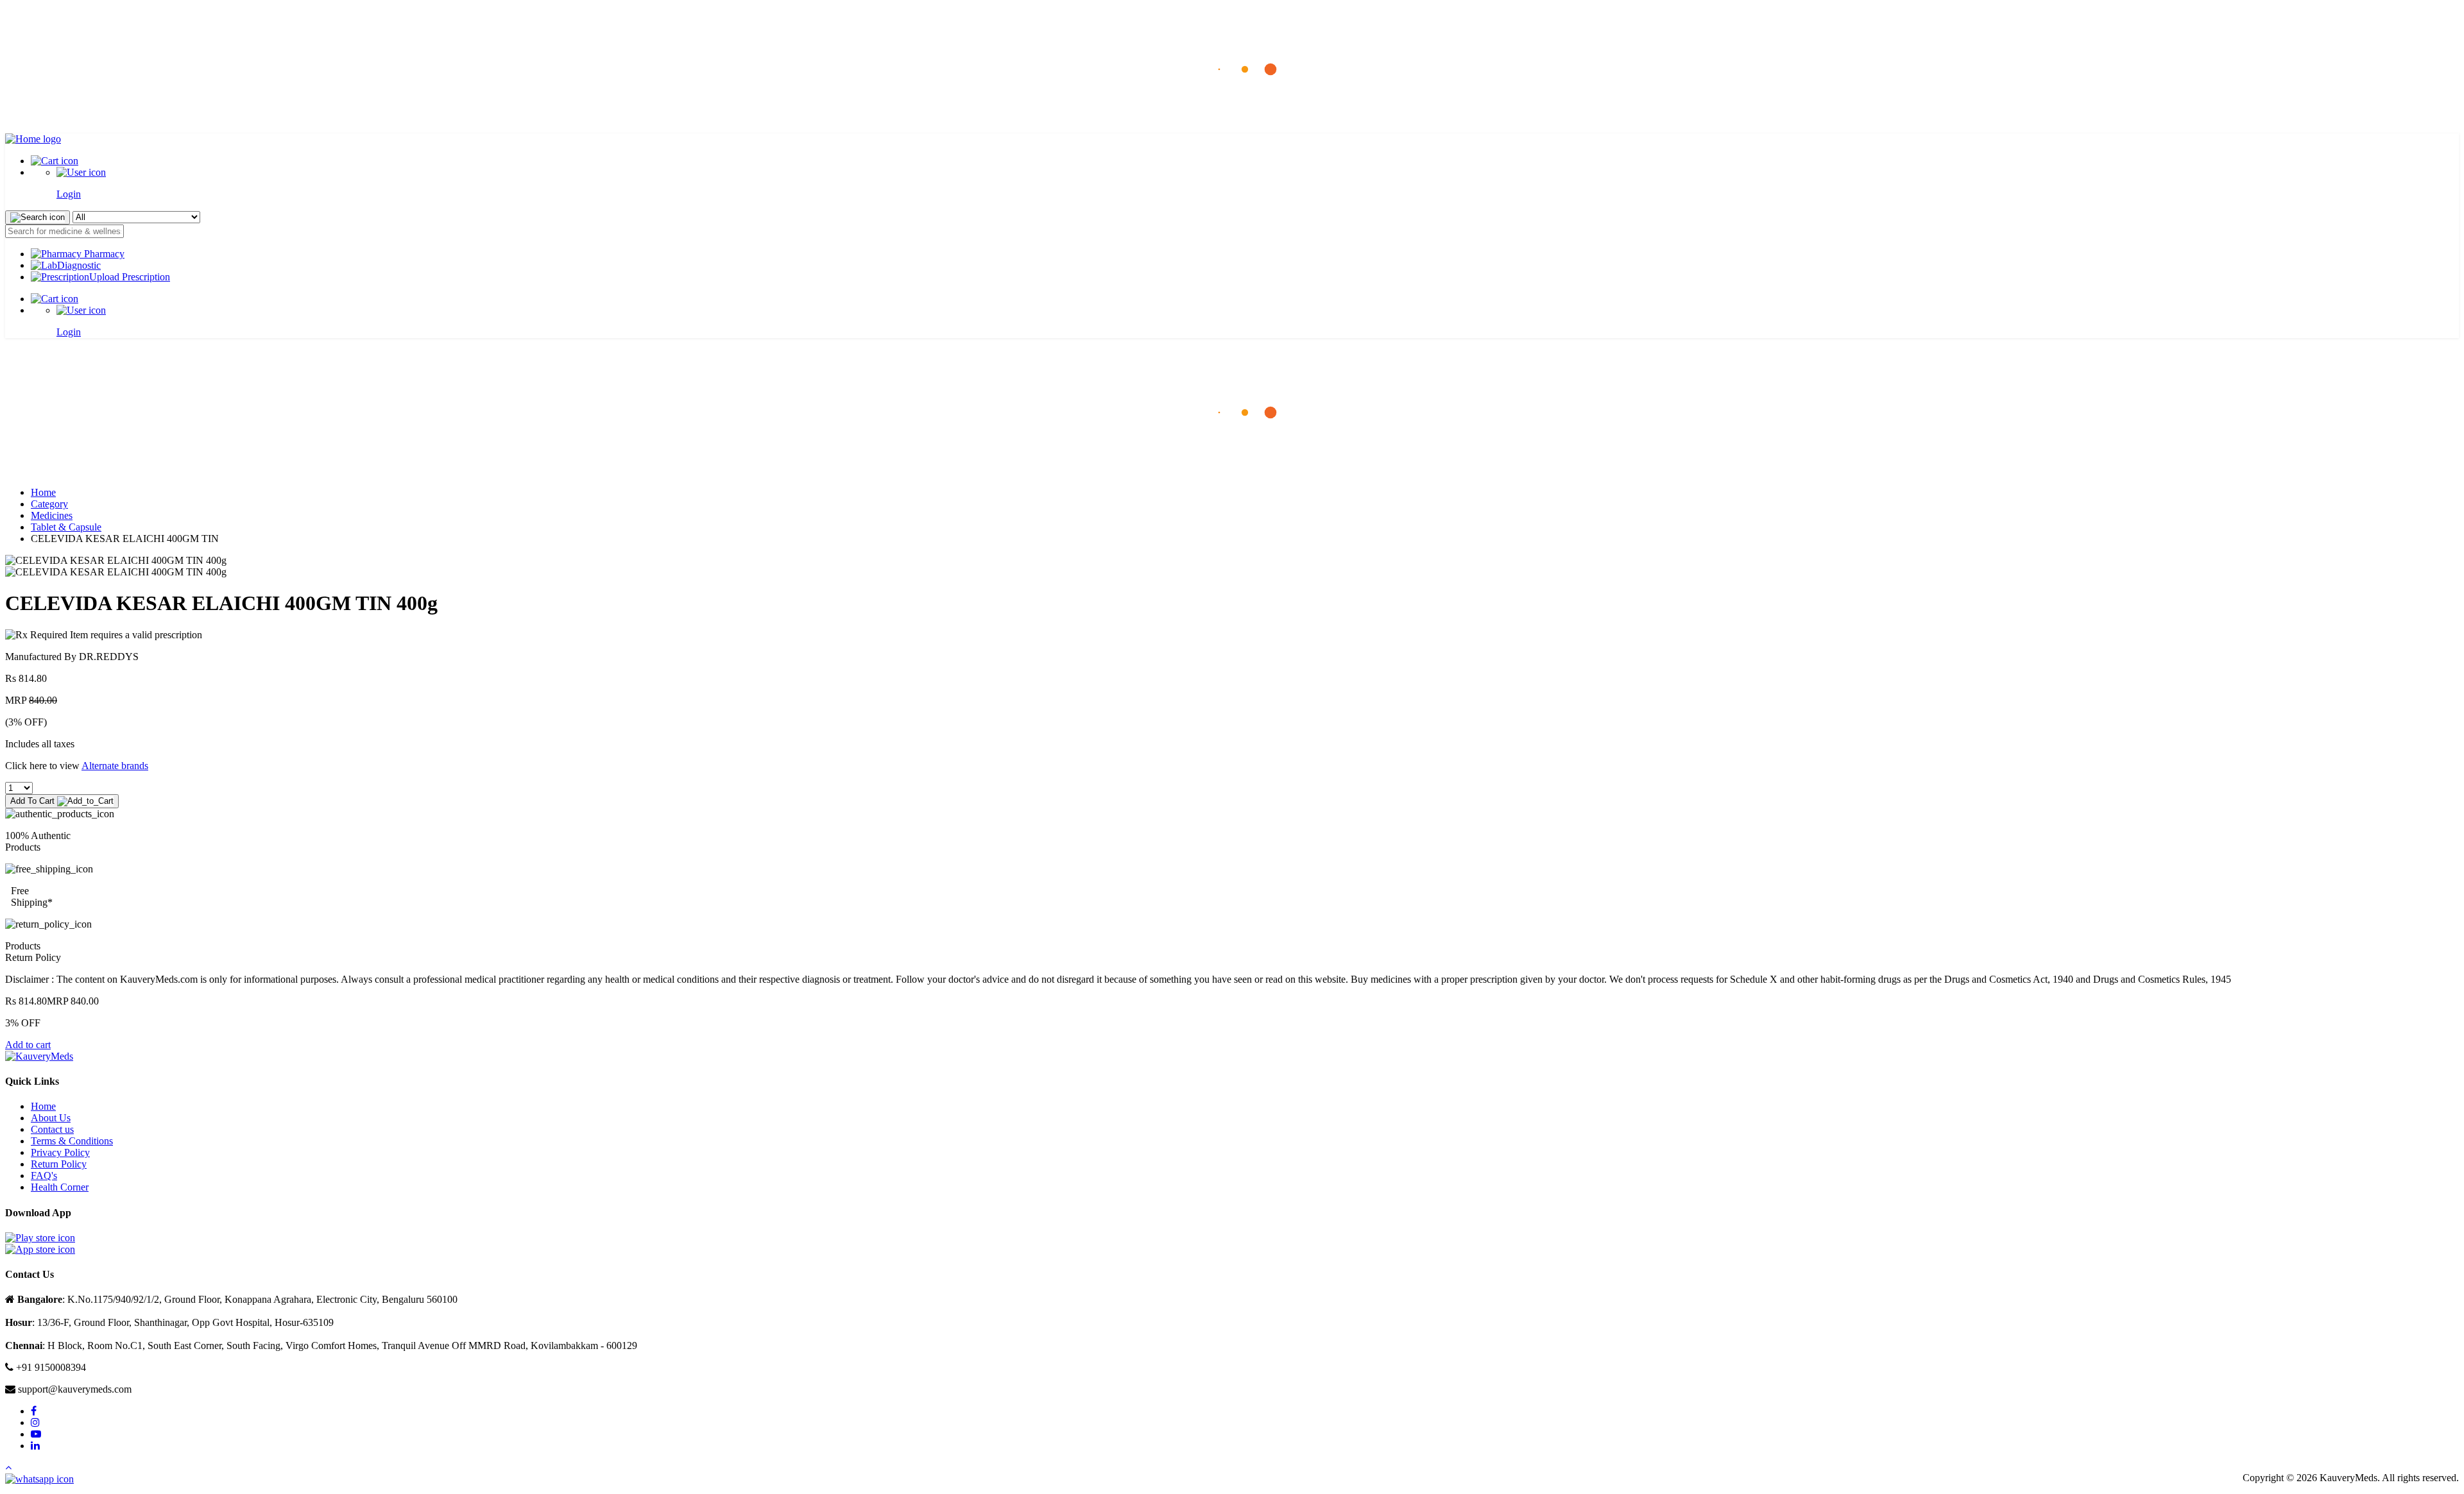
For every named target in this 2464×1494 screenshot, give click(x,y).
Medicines (52, 515)
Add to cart (28, 1045)
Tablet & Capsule (66, 527)
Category (49, 504)
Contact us (52, 1129)
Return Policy (59, 1164)
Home (43, 492)
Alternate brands (115, 766)
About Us (51, 1118)
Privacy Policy (60, 1152)
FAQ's (44, 1176)
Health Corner (60, 1187)
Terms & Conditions (72, 1141)
